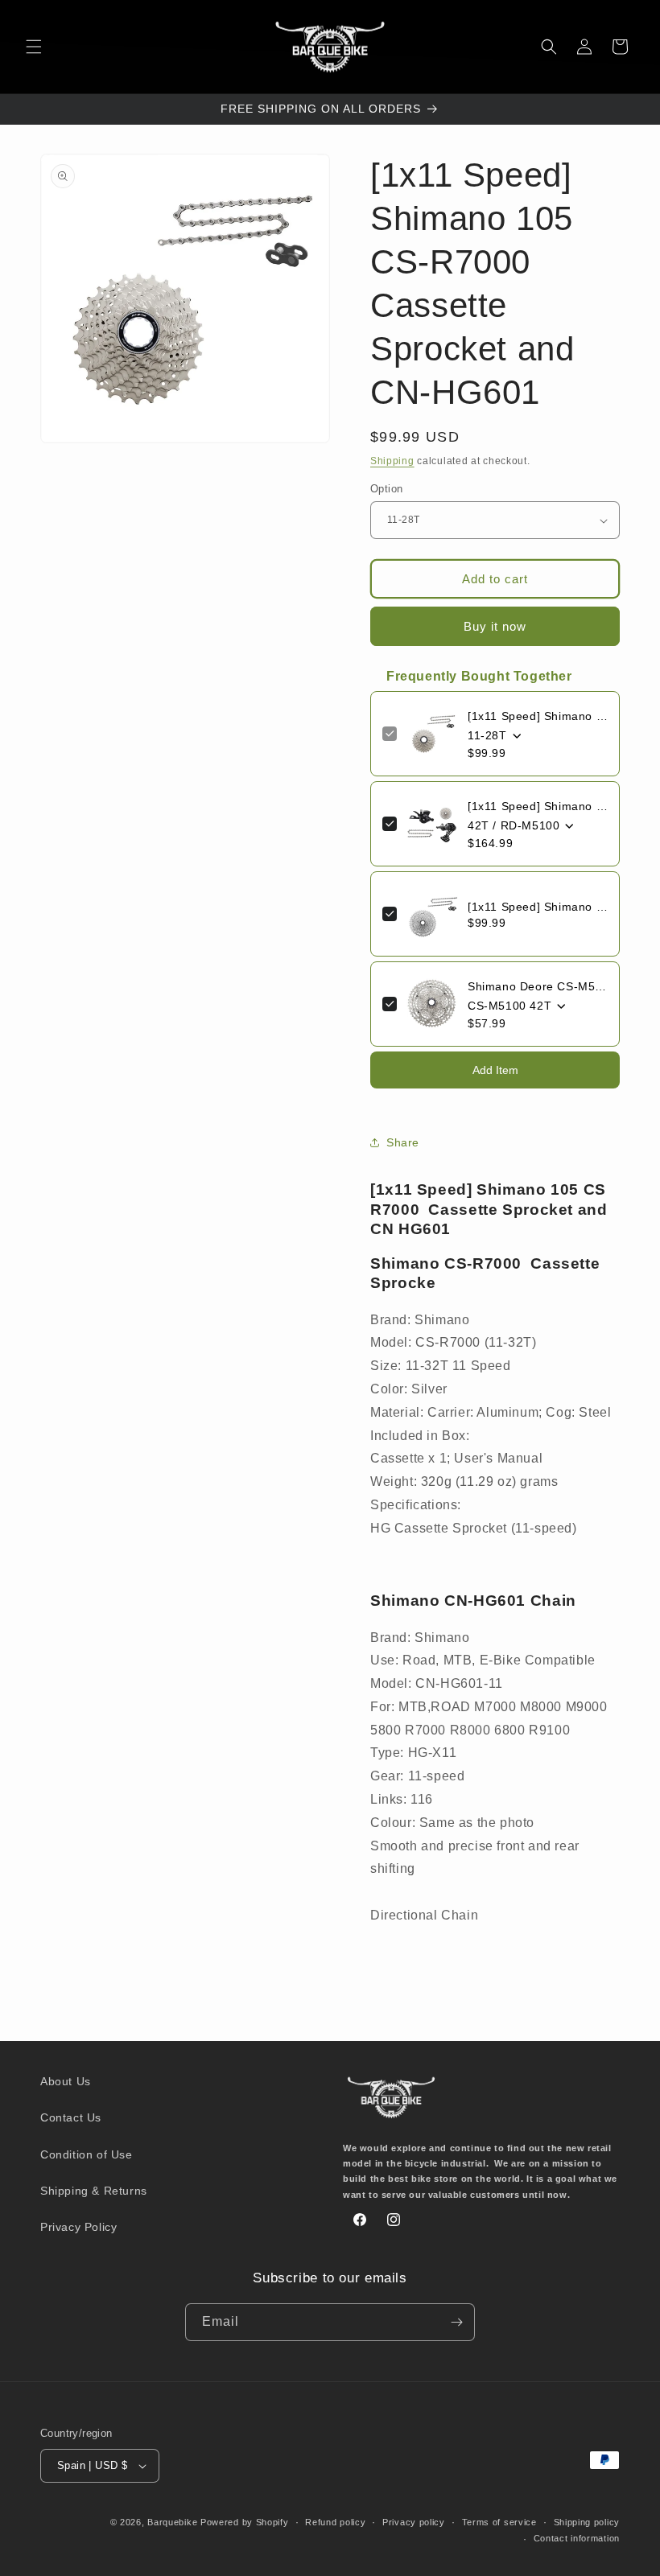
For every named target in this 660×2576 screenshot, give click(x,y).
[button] (34, 47)
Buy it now (495, 626)
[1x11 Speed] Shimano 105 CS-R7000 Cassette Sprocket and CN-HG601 (538, 716)
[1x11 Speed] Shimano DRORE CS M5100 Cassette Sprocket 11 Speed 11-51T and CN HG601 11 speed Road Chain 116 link (538, 907)
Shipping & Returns (94, 2191)
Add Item (495, 1070)
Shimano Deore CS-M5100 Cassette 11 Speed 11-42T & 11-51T (538, 986)
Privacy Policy (78, 2227)
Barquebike (172, 2522)
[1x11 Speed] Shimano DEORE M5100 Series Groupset (538, 806)
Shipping (392, 461)
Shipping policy (587, 2522)
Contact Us (71, 2117)
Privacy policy (414, 2522)
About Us (66, 2081)
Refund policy (335, 2522)
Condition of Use (87, 2154)
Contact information (577, 2538)
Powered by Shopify (245, 2522)
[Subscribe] (456, 2322)
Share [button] (403, 1142)
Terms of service (499, 2522)
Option (386, 489)
